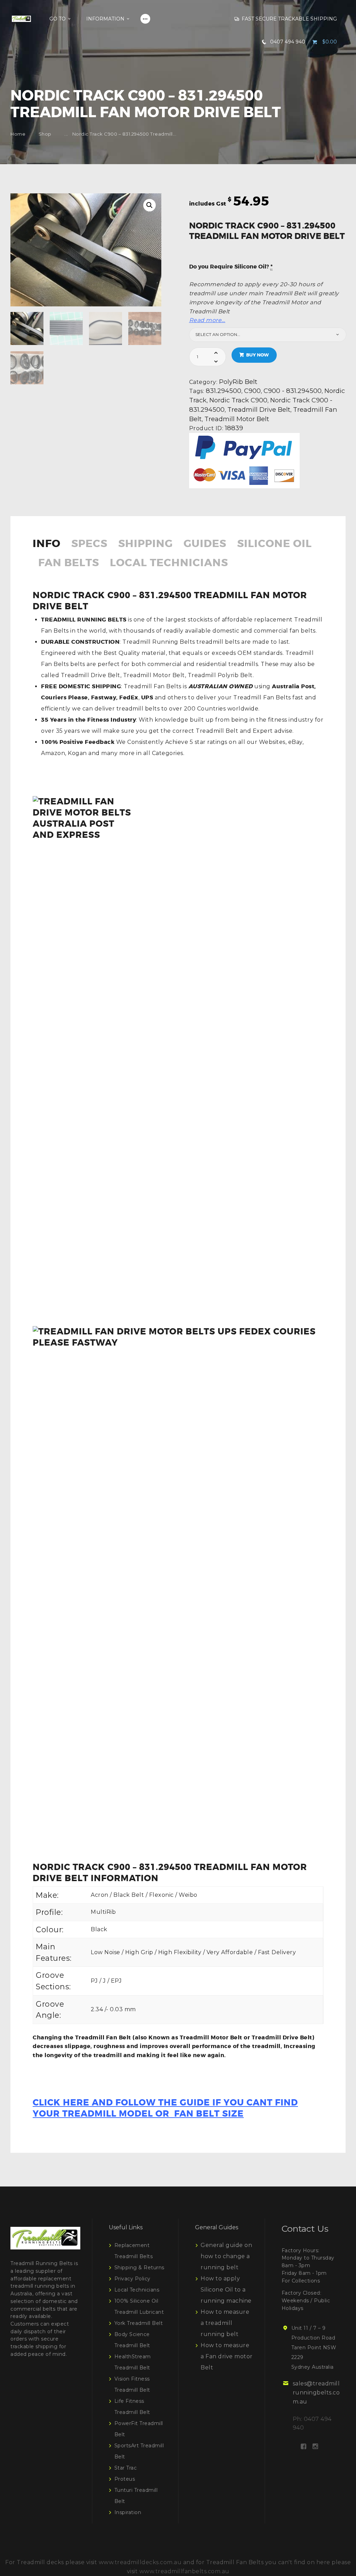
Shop (45, 134)
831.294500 (224, 391)
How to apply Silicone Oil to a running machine (226, 2290)
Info (47, 544)
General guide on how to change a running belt (226, 2256)
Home (18, 134)
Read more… (207, 320)
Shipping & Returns (139, 2268)
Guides (205, 544)
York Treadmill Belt (139, 2323)
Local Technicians (169, 564)
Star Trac (126, 2468)
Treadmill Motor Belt (237, 419)
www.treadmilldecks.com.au (140, 2562)
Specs (89, 544)
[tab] (49, 548)
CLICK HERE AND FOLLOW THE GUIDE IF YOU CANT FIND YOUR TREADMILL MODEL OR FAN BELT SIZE (165, 2108)
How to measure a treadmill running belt (225, 2323)
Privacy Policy (132, 2279)
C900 (252, 391)
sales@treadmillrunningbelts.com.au (316, 2393)
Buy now (257, 355)
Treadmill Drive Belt (259, 410)
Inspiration (128, 2512)
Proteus (125, 2479)
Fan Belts (69, 564)
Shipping (145, 544)
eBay (295, 742)
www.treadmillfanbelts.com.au (184, 2571)
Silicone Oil (274, 544)
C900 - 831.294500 (293, 391)
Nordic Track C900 (238, 400)
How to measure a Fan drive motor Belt (227, 2356)
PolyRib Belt (238, 382)
